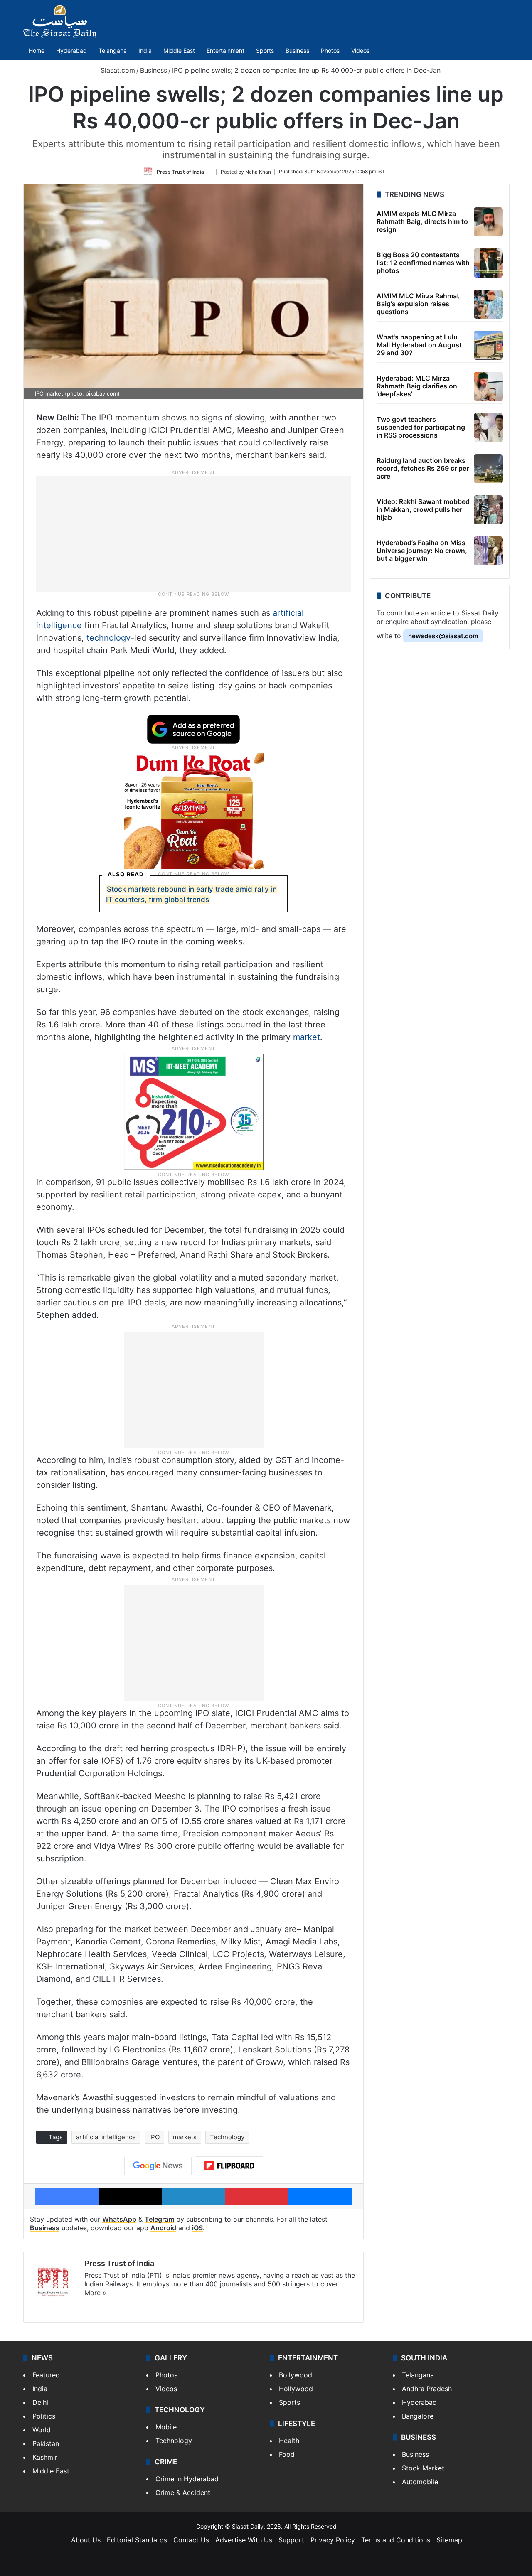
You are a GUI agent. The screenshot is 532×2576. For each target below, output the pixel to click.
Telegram (159, 2219)
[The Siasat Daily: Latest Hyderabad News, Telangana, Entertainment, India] (60, 22)
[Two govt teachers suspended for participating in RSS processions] (488, 428)
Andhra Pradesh (427, 2389)
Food (287, 2454)
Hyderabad (71, 50)
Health (289, 2441)
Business (297, 50)
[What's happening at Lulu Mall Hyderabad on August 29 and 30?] (488, 345)
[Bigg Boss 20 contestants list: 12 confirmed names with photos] (488, 263)
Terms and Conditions (396, 2540)
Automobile (420, 2482)
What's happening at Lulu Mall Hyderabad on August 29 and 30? (419, 345)
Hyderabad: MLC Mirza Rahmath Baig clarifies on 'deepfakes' (417, 386)
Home (37, 50)
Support (291, 2540)
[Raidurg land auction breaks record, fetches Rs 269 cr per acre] (488, 469)
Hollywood (296, 2389)
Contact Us (191, 2540)
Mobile (166, 2427)
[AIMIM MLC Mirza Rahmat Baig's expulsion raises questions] (488, 304)
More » (95, 2293)
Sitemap (449, 2540)
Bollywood (296, 2375)
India (145, 50)
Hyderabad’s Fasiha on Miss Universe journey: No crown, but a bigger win (422, 551)
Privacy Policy (333, 2540)
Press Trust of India (180, 171)
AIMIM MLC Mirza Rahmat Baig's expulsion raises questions (418, 304)
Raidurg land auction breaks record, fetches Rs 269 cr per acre (423, 468)
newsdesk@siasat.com (443, 636)
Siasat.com (117, 70)
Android (163, 2228)
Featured (46, 2375)
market (307, 1037)
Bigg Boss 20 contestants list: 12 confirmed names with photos (423, 263)
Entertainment (225, 50)
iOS (197, 2228)
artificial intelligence (106, 2137)
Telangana (113, 50)
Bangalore (418, 2416)
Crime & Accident (183, 2492)
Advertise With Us (244, 2540)
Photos (330, 50)
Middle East (179, 50)
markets (185, 2137)
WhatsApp (119, 2219)
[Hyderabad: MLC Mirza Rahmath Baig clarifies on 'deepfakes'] (488, 386)
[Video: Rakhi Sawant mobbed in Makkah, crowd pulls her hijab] (488, 510)
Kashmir (45, 2457)
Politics (44, 2416)
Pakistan (46, 2443)
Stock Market (423, 2468)
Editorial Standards (137, 2540)
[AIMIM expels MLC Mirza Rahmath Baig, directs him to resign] (488, 222)
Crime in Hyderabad (187, 2479)
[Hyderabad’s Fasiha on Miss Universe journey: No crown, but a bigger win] (488, 551)
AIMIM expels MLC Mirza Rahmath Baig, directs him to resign (422, 221)
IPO (154, 2137)
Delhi (40, 2402)
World (42, 2430)
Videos (360, 50)
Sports (265, 50)
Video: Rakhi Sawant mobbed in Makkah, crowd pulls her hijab (423, 509)
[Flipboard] (229, 2166)
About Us (86, 2540)
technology (108, 638)
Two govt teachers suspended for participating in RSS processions (421, 427)
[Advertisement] (194, 533)
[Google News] (158, 2166)
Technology (227, 2137)
